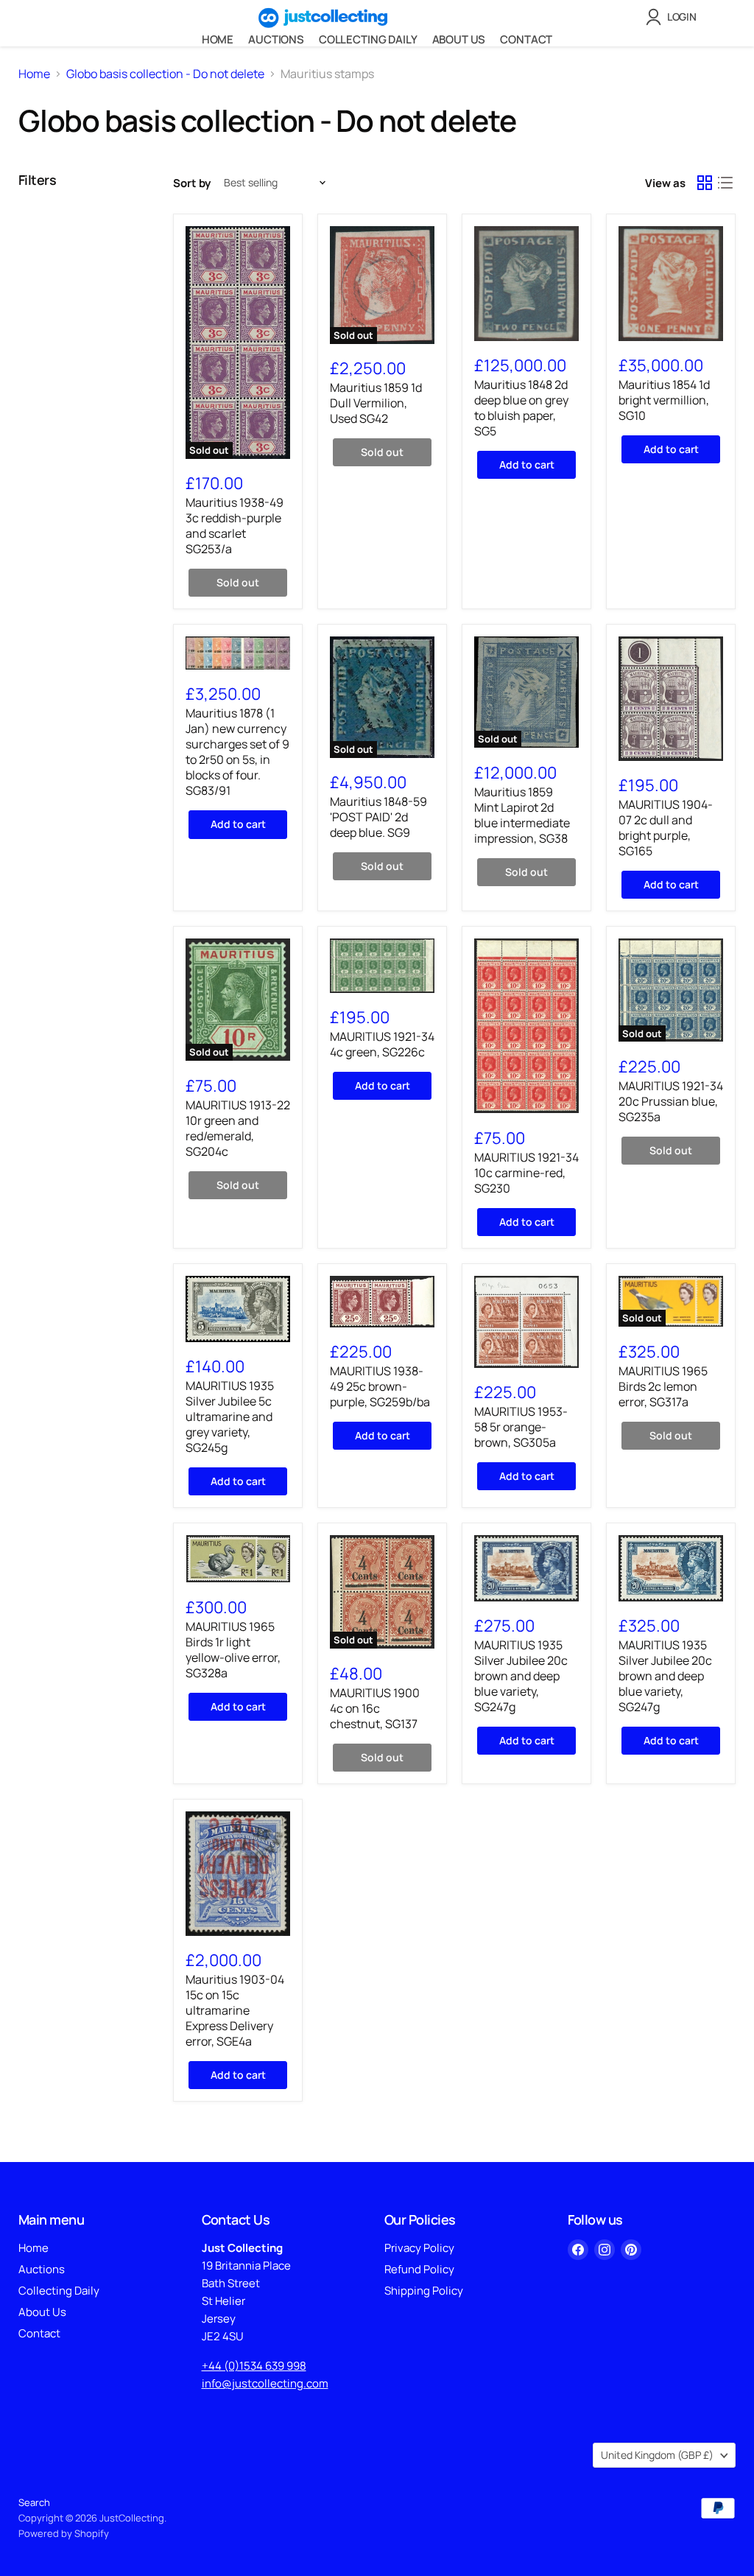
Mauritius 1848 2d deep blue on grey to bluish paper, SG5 (521, 408)
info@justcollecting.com (265, 2383)
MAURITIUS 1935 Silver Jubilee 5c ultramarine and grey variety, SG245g (230, 1417)
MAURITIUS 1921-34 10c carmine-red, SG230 (526, 1173)
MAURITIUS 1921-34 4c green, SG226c (382, 1044)
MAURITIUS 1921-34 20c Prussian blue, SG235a (671, 1101)
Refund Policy (419, 2269)
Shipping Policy (424, 2291)
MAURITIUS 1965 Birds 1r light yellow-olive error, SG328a (233, 1650)
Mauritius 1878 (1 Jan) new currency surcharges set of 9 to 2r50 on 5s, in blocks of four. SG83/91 (237, 752)
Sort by (192, 183)
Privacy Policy (419, 2248)
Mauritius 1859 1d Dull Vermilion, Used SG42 (376, 403)
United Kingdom (657, 2455)
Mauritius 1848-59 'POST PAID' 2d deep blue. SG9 (378, 817)
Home (218, 39)
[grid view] (705, 183)
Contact (526, 39)
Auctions (276, 39)
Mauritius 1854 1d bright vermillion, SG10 (664, 400)
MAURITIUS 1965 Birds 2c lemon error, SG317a (663, 1386)
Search (34, 2502)
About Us (459, 39)
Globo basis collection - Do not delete (165, 74)
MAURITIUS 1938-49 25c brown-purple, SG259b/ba (380, 1386)
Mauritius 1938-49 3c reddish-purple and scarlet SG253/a (235, 526)
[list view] (725, 183)
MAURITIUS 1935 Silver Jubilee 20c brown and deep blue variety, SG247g (521, 1676)
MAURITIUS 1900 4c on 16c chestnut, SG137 (375, 1708)
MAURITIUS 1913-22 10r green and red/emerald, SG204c (238, 1128)
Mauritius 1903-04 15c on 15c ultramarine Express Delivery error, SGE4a (235, 2010)
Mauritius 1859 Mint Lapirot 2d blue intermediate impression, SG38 (522, 815)
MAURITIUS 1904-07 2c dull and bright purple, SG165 (666, 828)
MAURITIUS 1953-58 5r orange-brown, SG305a (521, 1427)
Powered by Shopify (64, 2533)
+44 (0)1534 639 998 (254, 2366)
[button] (674, 17)
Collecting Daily (368, 39)
